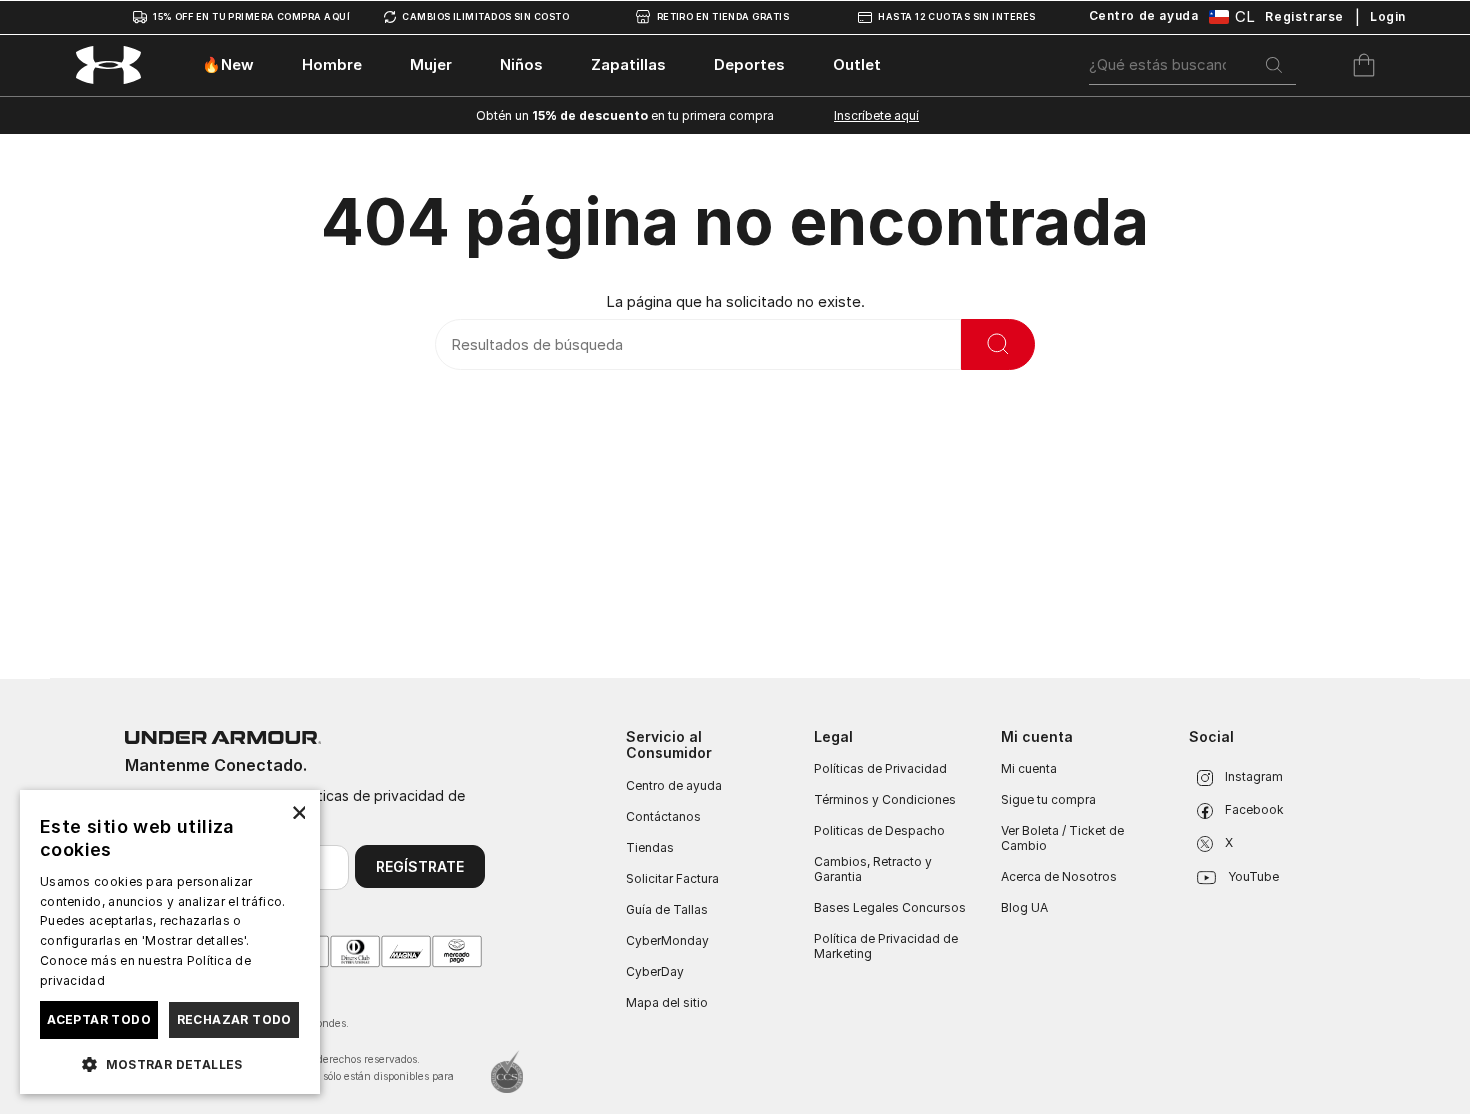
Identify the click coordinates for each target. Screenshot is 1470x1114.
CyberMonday (667, 940)
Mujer (431, 64)
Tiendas (650, 847)
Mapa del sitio (667, 1002)
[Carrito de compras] (1364, 65)
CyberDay (655, 971)
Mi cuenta (1029, 768)
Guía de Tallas (667, 909)
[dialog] (170, 942)
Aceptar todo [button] (99, 1019)
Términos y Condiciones (885, 799)
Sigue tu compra (1048, 799)
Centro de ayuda (674, 785)
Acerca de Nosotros (1059, 876)
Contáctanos (663, 816)
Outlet (857, 64)
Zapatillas (628, 64)
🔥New (228, 64)
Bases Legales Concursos (890, 907)
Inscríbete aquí (876, 115)
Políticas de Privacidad (880, 768)
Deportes (749, 64)
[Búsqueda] (1274, 65)
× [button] (297, 811)
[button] (170, 1063)
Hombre (332, 64)
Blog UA (1024, 907)
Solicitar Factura (672, 878)
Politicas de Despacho (879, 830)
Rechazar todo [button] (234, 1019)
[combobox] (1193, 65)
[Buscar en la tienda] (998, 344)
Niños (521, 64)
